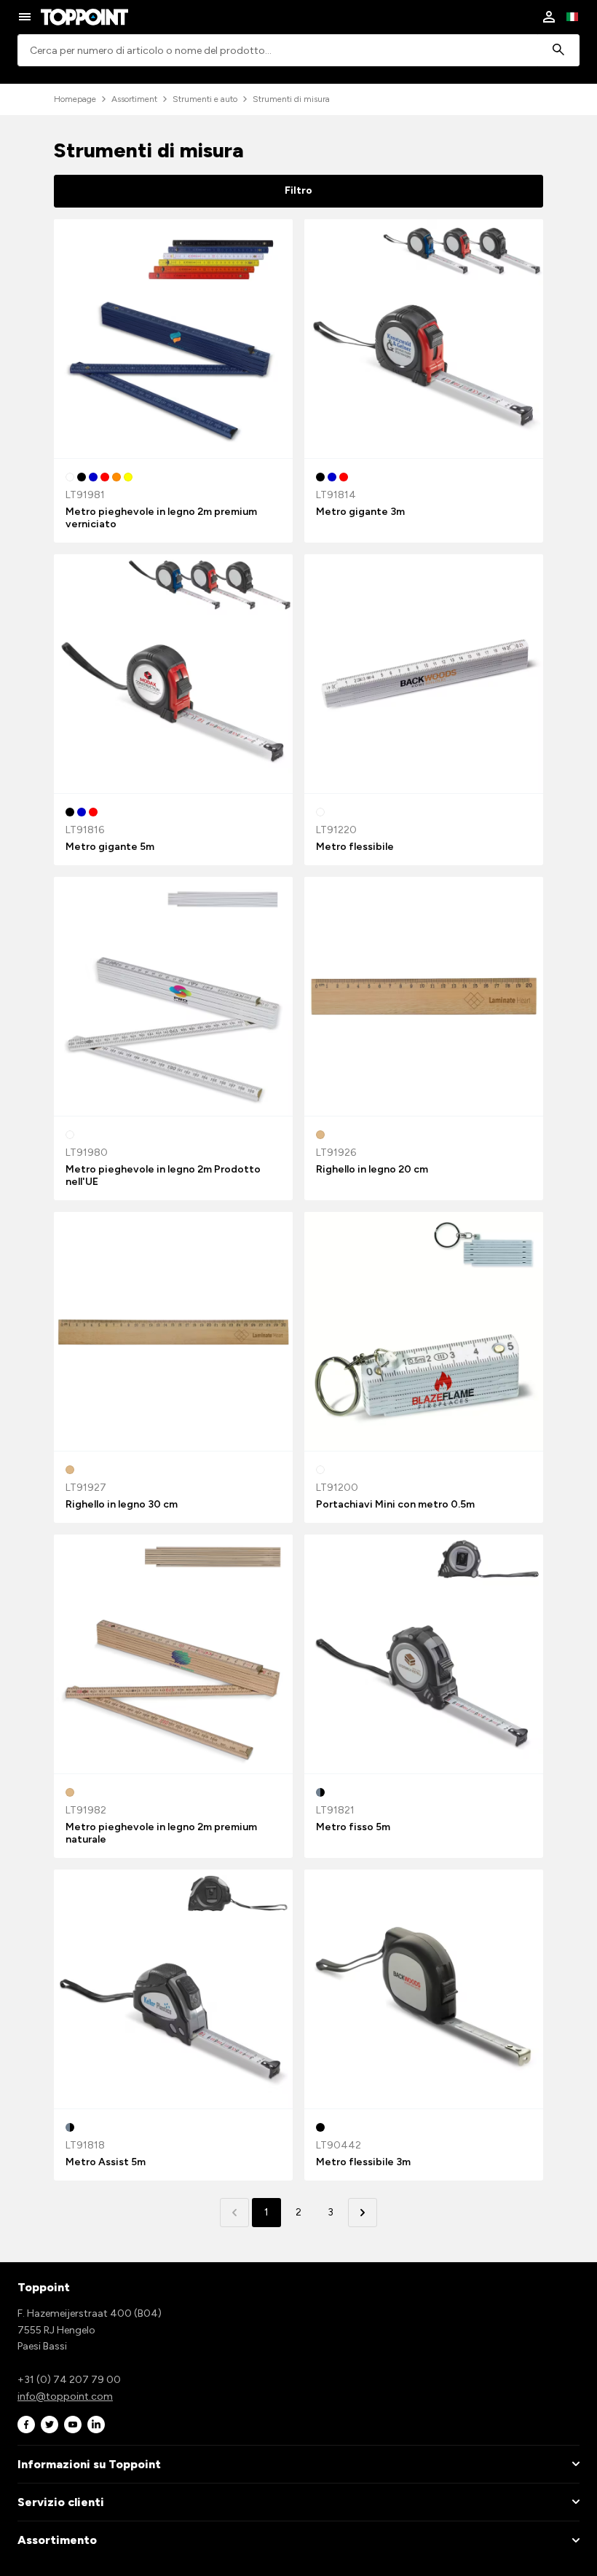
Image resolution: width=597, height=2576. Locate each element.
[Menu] (25, 17)
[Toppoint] (84, 17)
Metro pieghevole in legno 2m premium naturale (161, 1833)
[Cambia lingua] (572, 17)
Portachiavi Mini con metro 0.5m (395, 1504)
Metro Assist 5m (106, 2162)
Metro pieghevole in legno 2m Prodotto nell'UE (163, 1175)
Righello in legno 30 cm (122, 1504)
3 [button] (331, 2212)
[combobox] (298, 51)
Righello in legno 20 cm (372, 1169)
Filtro (298, 190)
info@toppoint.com (65, 2396)
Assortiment (134, 99)
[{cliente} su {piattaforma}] (26, 2425)
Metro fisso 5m (353, 1827)
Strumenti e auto (205, 99)
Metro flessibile (355, 847)
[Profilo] (549, 17)
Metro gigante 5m (110, 847)
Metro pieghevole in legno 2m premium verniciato (161, 518)
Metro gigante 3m (360, 512)
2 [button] (298, 2212)
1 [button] (266, 2212)
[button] (363, 2213)
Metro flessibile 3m (363, 2162)
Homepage (75, 99)
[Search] (558, 51)
